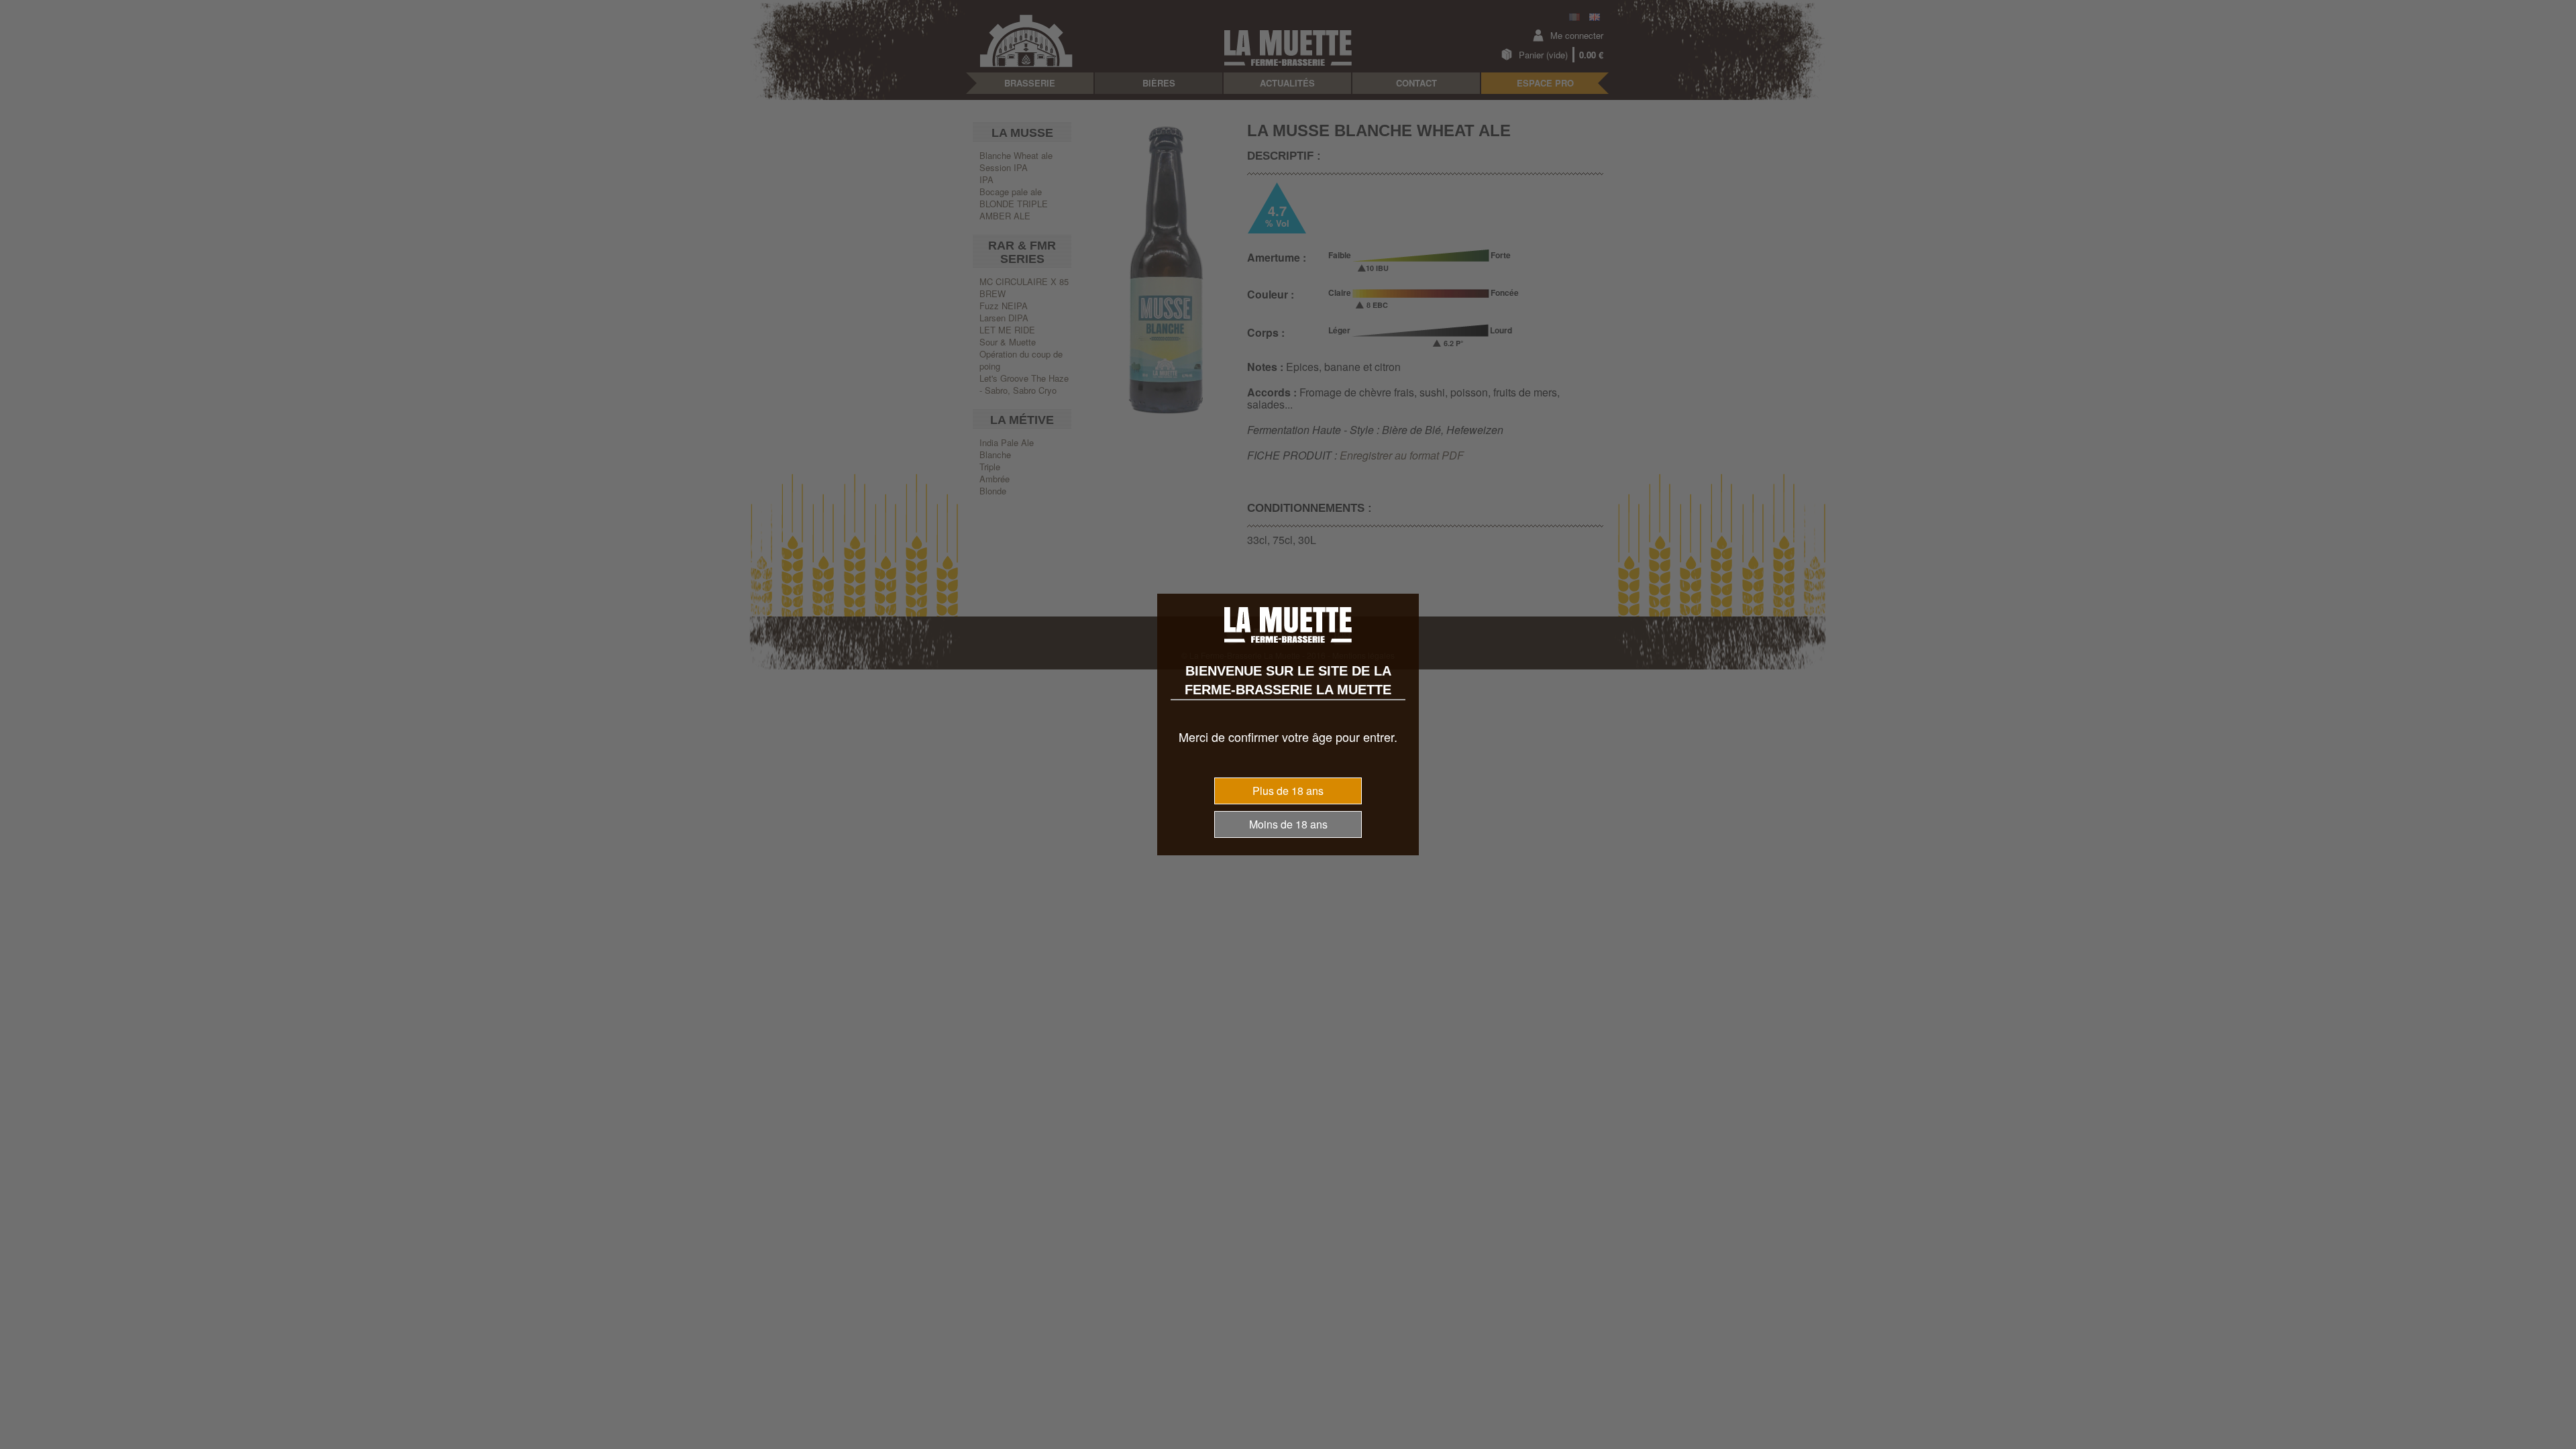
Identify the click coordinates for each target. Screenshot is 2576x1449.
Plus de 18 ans (1288, 791)
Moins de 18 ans (1288, 824)
